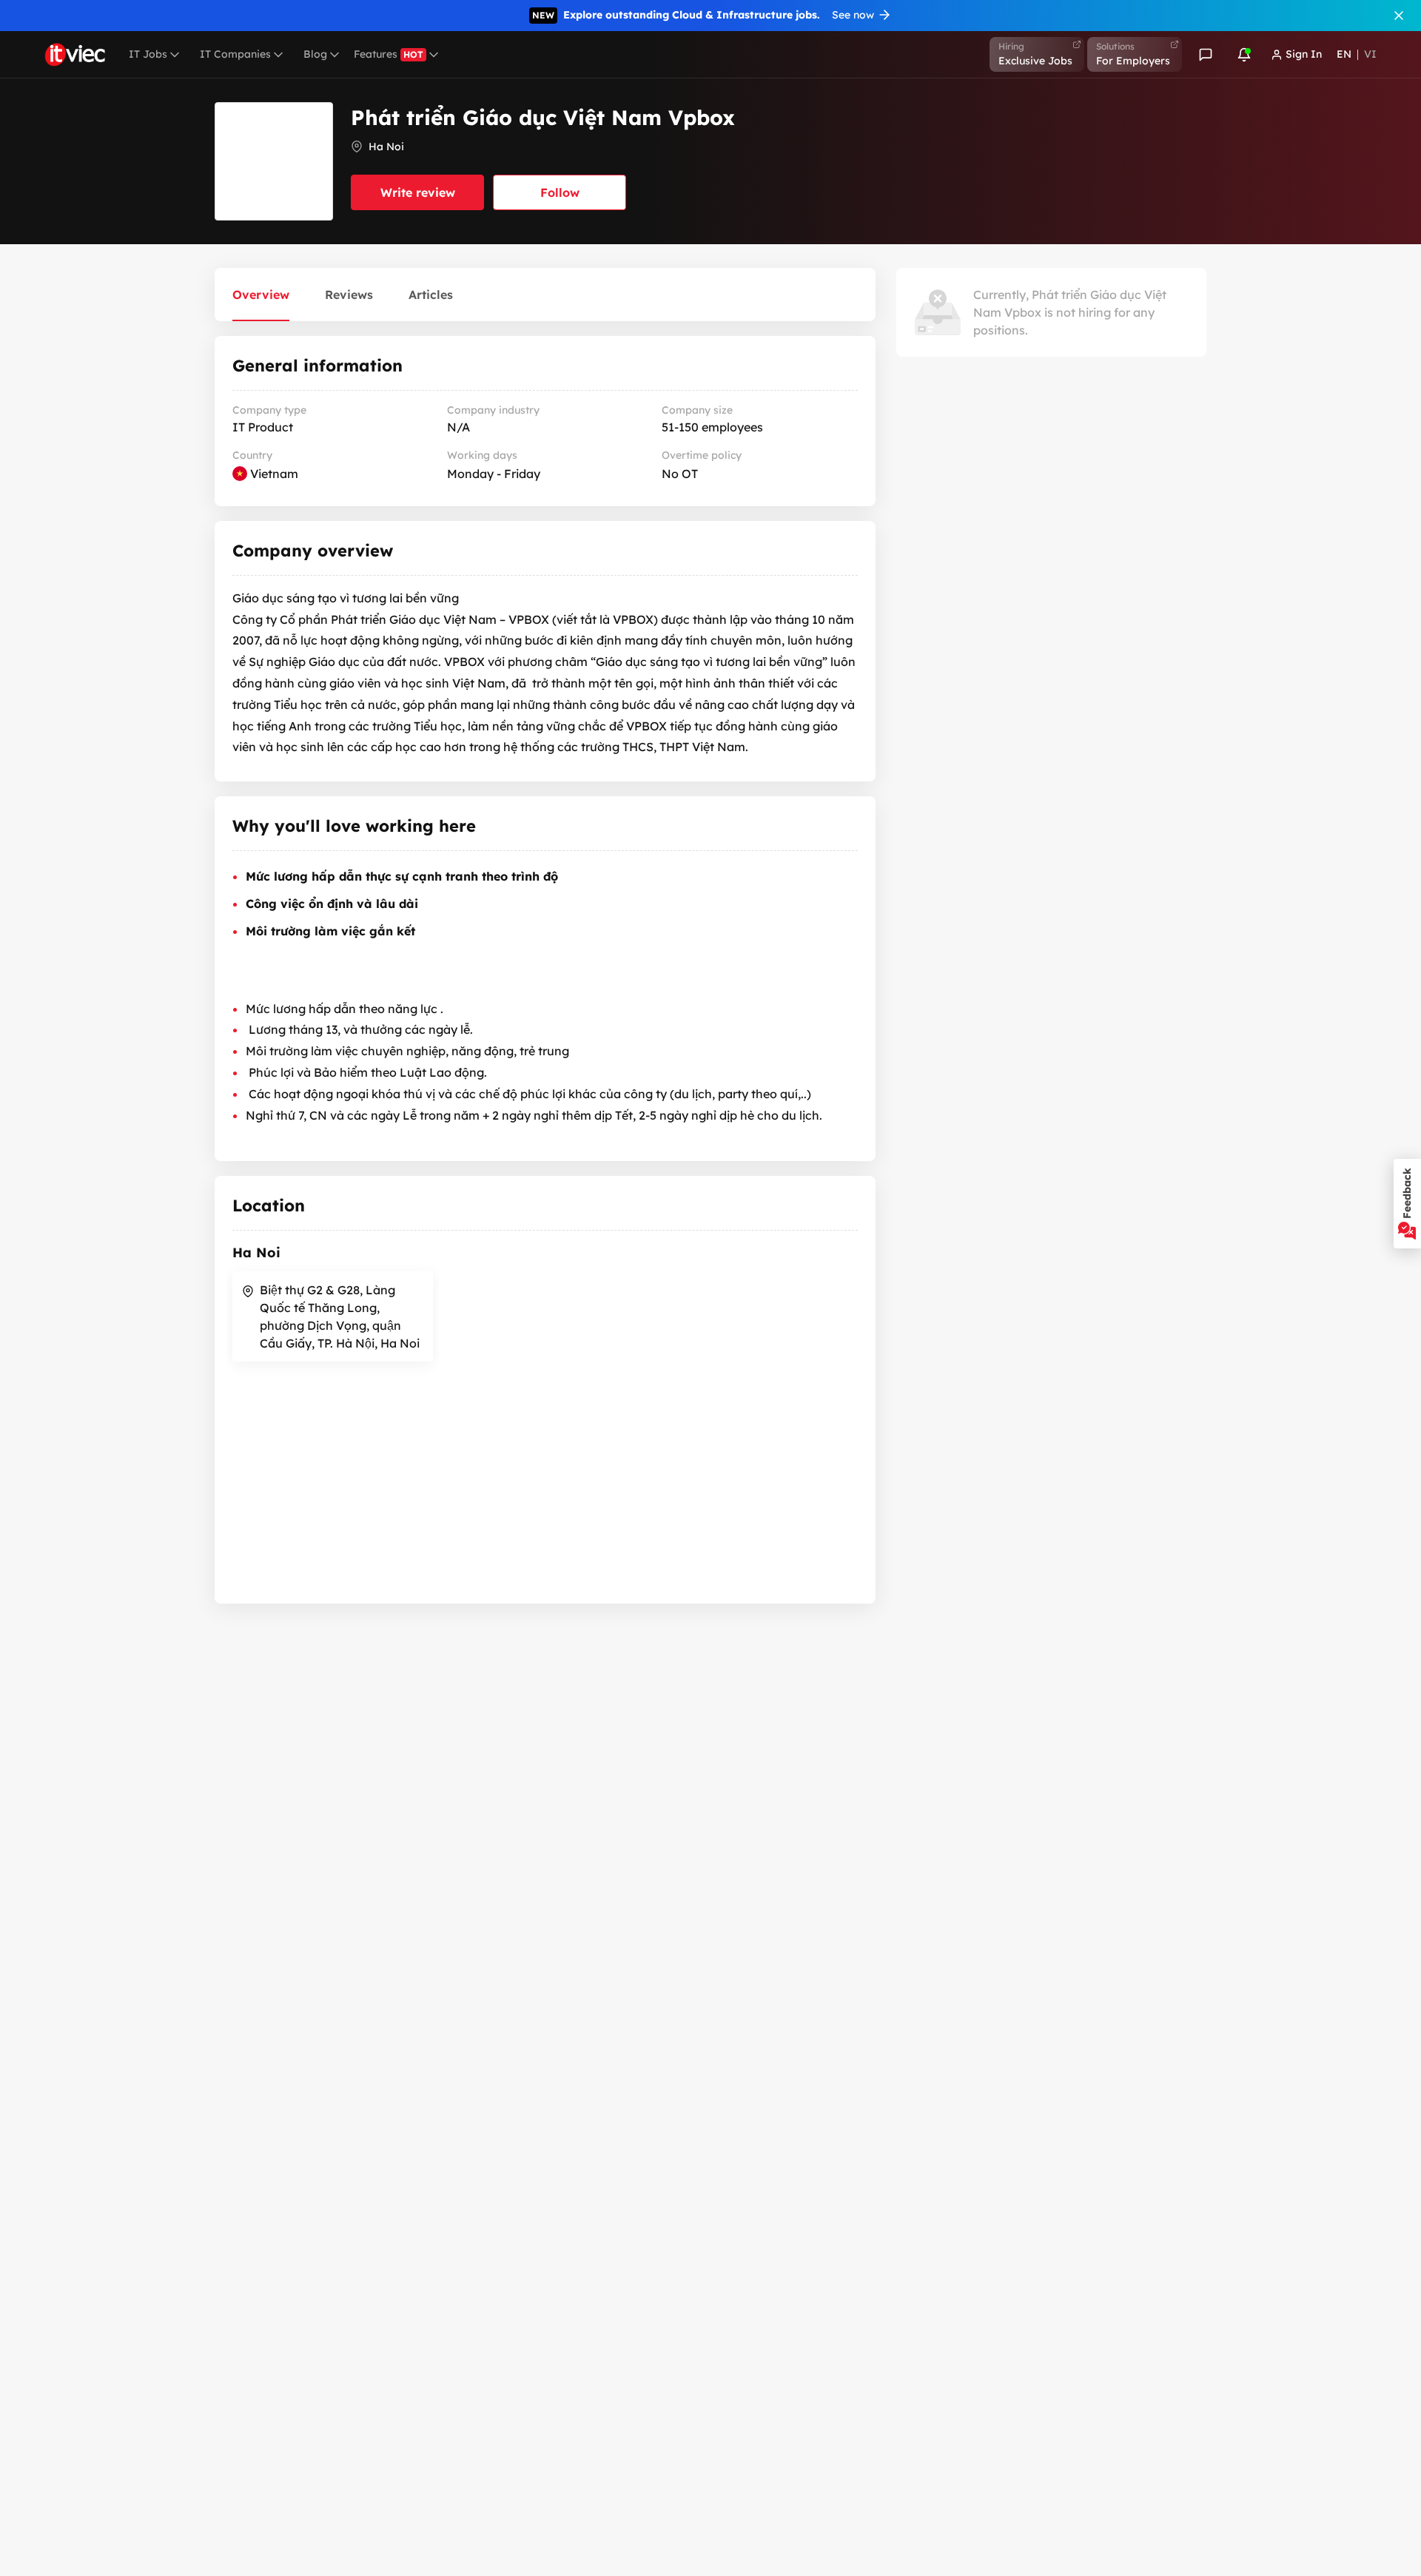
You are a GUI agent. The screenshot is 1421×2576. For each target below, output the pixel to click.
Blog (315, 54)
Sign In (1304, 54)
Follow (560, 192)
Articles (431, 295)
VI (1370, 54)
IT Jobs (148, 54)
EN (1344, 54)
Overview (261, 295)
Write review (418, 192)
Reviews (349, 295)
